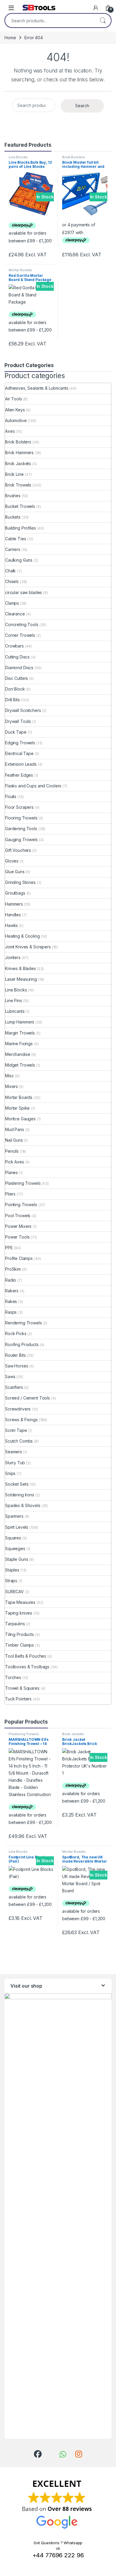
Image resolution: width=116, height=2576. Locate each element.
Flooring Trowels (21, 818)
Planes (11, 1172)
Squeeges (15, 1548)
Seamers (14, 1452)
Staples (12, 1570)
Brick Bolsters (74, 157)
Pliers (10, 1194)
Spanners (14, 1516)
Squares (13, 1538)
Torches (13, 1677)
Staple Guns (17, 1559)
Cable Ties (16, 539)
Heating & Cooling (22, 936)
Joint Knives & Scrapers (28, 947)
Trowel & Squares (22, 1688)
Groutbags (15, 893)
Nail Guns (14, 1140)
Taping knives (19, 1613)
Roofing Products (22, 1344)
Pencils (12, 1151)
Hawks (11, 925)
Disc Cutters (17, 678)
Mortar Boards (20, 270)
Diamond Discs (19, 668)
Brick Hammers (19, 453)
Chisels (12, 581)
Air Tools (14, 399)
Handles (13, 915)
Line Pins (14, 1000)
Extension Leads (21, 764)
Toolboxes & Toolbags (27, 1667)
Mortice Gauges (20, 1119)
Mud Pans (15, 1129)
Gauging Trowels (21, 840)
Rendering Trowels (23, 1323)
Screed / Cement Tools (28, 1398)
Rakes (11, 1301)
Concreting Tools (22, 624)
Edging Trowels (20, 743)
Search (103, 20)
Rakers (12, 1291)
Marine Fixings (19, 1044)
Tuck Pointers (18, 1699)
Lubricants (15, 1011)
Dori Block (15, 689)
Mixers (11, 1086)
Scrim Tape (16, 1430)
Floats (11, 796)
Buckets (13, 517)
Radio (11, 1280)
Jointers (13, 957)
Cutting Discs (17, 657)
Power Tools (17, 1237)
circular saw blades (23, 592)
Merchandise (18, 1054)
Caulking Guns (19, 560)
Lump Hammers (20, 1022)
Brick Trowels (18, 485)
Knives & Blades (21, 968)
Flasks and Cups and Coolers (33, 786)
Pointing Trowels (21, 1205)
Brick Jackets (18, 463)
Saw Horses (17, 1366)
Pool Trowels (18, 1216)
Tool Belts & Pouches (26, 1656)
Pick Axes (15, 1162)
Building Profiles (21, 528)
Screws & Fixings (21, 1420)
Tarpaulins (15, 1624)
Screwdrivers (18, 1409)
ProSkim (13, 1269)
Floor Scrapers (19, 807)
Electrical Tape (19, 753)
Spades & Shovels (23, 1505)
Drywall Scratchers (23, 710)
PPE (9, 1248)
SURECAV (14, 1592)
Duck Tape (16, 732)
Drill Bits (12, 700)
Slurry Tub (15, 1463)
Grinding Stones (20, 882)
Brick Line (14, 474)
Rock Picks (16, 1333)
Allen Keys (15, 410)
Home (10, 38)
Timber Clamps (19, 1645)
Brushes (13, 496)
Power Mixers (18, 1226)
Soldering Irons (20, 1495)
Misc (9, 1076)
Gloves (12, 861)
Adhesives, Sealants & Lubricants (37, 388)
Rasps (11, 1312)
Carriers (13, 549)
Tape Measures (20, 1602)
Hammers (14, 904)
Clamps (12, 603)
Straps (11, 1581)
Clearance (15, 614)
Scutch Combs (19, 1441)
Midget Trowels (20, 1065)
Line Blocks (18, 157)
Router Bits (15, 1355)
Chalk (10, 571)
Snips (10, 1473)
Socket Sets (17, 1484)
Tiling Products (19, 1634)
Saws (10, 1377)
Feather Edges (19, 775)
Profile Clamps (19, 1258)
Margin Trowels (20, 1033)
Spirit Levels (17, 1527)
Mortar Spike (17, 1108)
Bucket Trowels (20, 506)
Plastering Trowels (23, 1183)
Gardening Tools (21, 829)
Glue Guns (15, 872)
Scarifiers (14, 1387)
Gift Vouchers (18, 850)
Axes (10, 431)
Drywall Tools (18, 721)
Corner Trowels (20, 635)
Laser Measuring (21, 979)
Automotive (16, 420)
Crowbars (14, 646)
